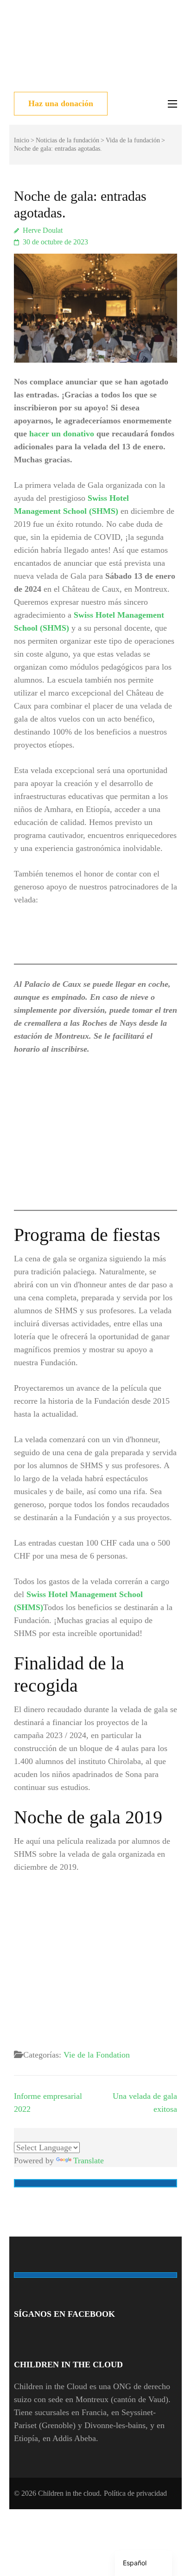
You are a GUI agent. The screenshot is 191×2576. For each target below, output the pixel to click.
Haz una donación (61, 103)
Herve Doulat (43, 230)
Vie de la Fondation (97, 2055)
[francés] (30, 2133)
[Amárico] (19, 2133)
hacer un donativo (62, 434)
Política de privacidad (135, 2493)
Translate (89, 2161)
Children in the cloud (69, 2493)
